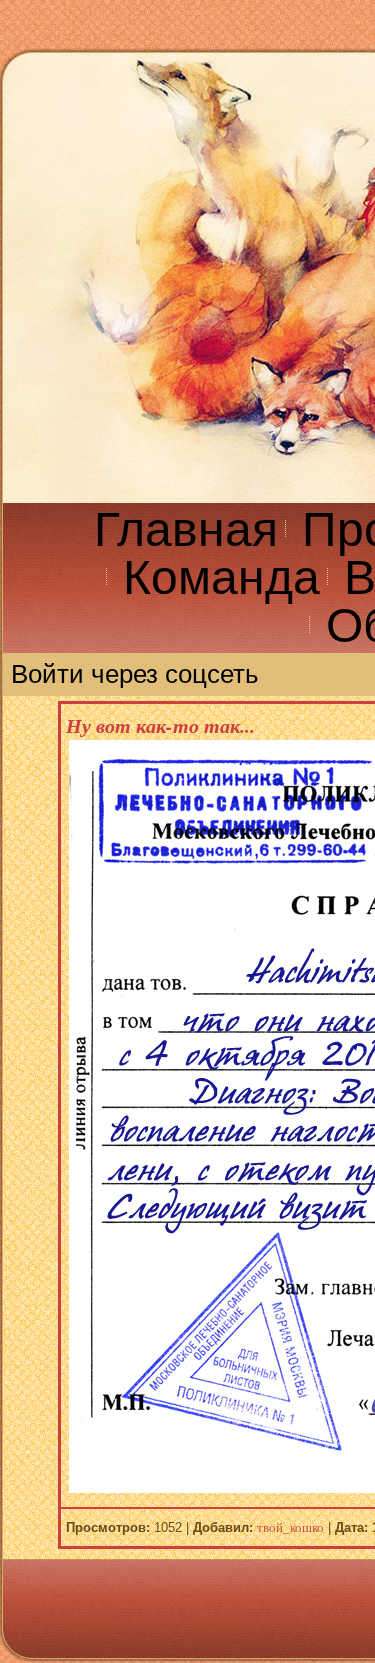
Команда (221, 577)
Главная (186, 529)
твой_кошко (290, 1527)
